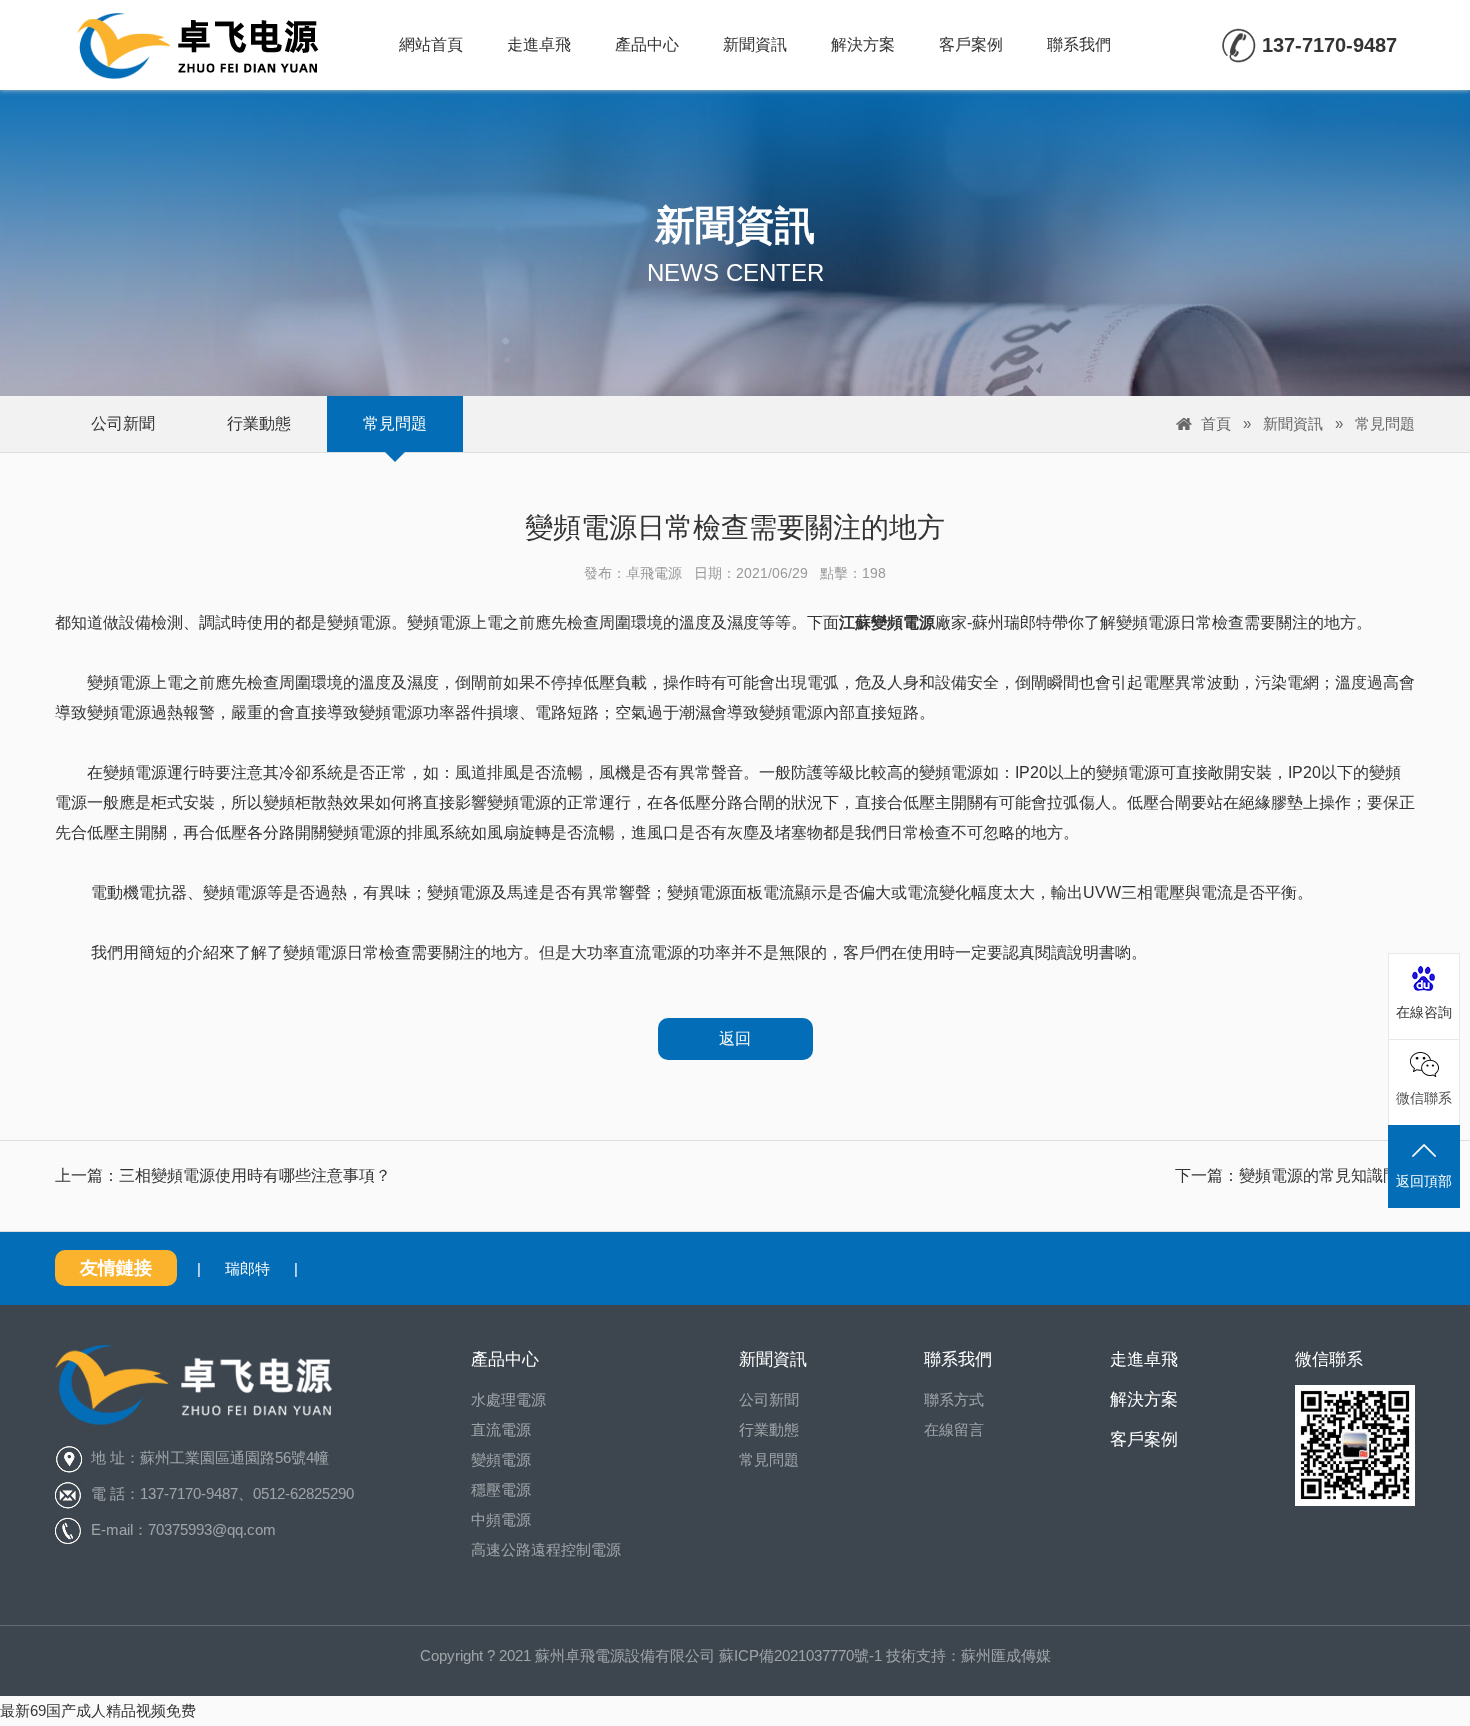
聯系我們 (1079, 44)
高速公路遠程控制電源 (546, 1549)
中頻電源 (501, 1519)
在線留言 (954, 1429)
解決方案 (863, 44)
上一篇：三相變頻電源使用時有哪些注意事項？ (223, 1175)
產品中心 (647, 44)
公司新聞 (123, 423)
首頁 (1216, 423)
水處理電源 (508, 1399)
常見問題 (395, 423)
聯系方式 (954, 1399)
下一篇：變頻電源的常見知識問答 (1295, 1175)
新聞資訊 (755, 44)
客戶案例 (971, 44)
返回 (735, 1038)
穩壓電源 (501, 1489)
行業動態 (259, 423)
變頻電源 (501, 1459)
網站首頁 (431, 44)
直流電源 (501, 1429)
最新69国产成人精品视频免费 (98, 1710)
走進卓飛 (539, 44)
